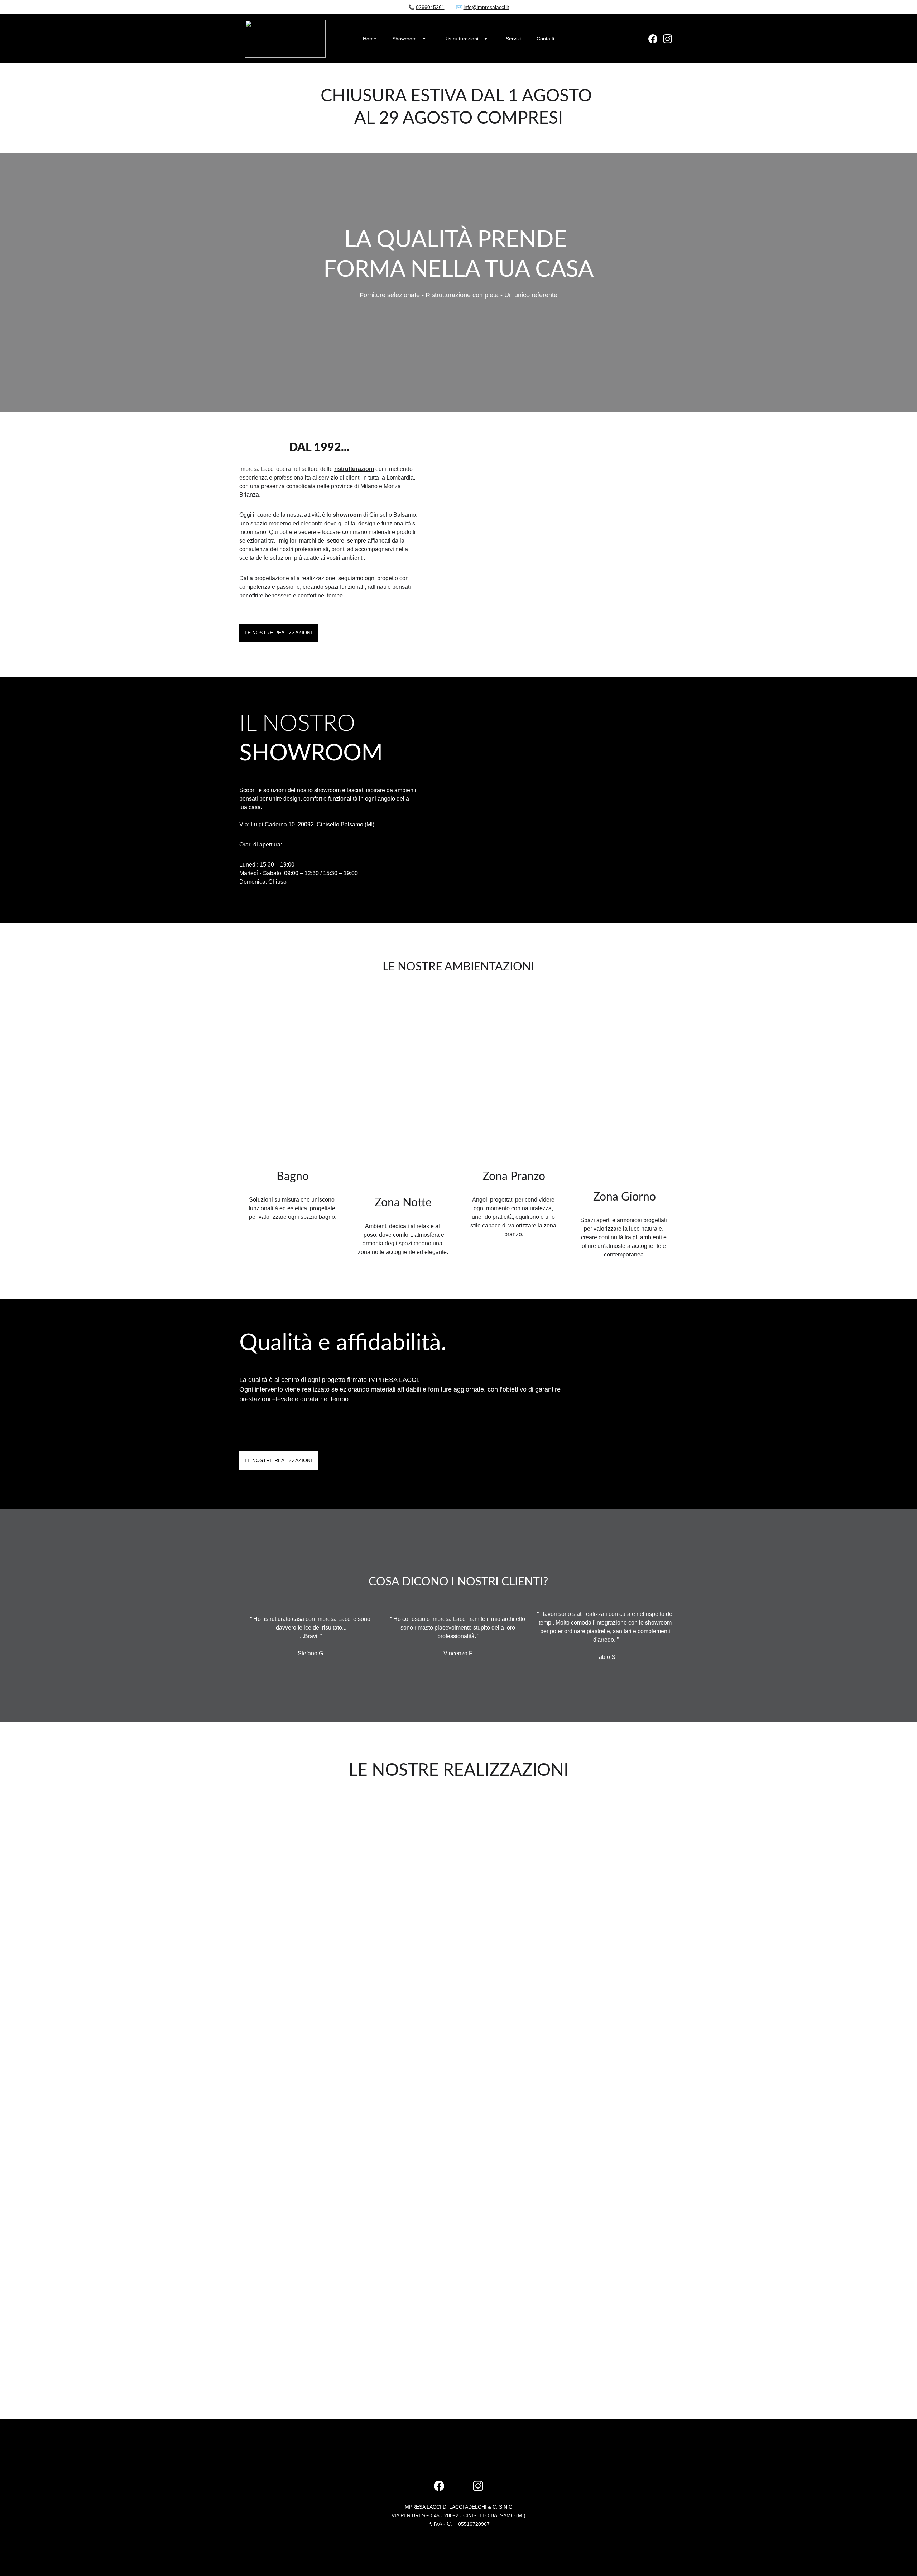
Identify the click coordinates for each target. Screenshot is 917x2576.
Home (370, 39)
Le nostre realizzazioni (278, 633)
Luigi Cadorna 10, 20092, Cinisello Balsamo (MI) (313, 824)
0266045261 (430, 7)
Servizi (513, 39)
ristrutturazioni (354, 469)
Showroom (404, 39)
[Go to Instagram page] (668, 39)
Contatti (545, 39)
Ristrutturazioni (461, 39)
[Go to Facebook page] (656, 39)
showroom (347, 515)
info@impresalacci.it (486, 7)
